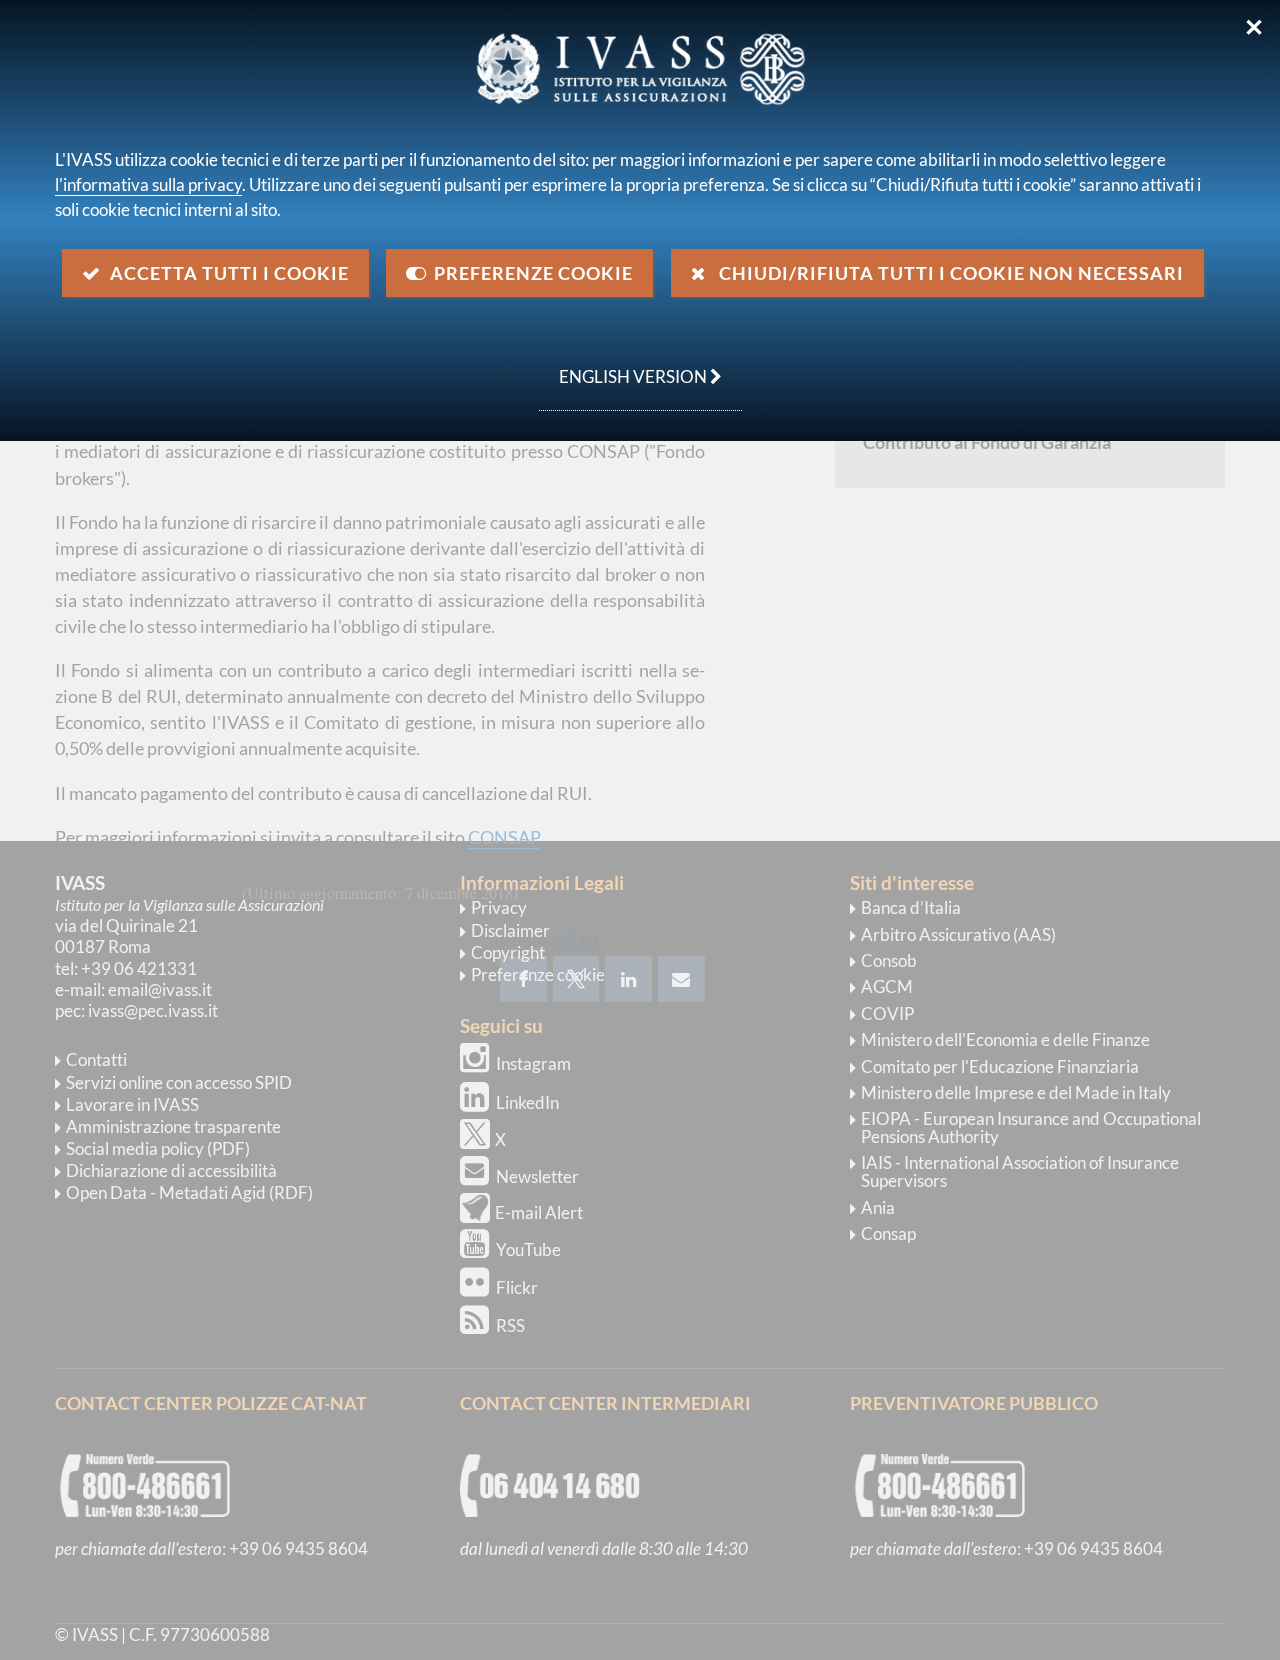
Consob (889, 960)
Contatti (96, 1059)
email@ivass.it (160, 989)
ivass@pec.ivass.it (153, 1010)
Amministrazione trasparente (173, 1126)
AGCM (887, 986)
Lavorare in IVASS (132, 1104)
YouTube (528, 1249)
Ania (878, 1207)
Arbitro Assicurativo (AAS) (958, 934)
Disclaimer (510, 930)
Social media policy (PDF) (158, 1148)
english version (624, 366)
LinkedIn (527, 1102)
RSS (510, 1325)
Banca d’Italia (911, 907)
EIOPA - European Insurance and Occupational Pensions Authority (1031, 1127)
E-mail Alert (539, 1212)
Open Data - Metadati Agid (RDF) (189, 1192)
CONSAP (503, 837)
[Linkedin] (628, 979)
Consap (888, 1233)
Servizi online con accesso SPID (179, 1082)
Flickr (517, 1287)
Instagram (533, 1063)
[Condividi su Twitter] (576, 979)
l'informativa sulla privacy (148, 184)
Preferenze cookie (538, 974)
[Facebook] (523, 979)
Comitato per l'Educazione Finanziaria (1000, 1066)
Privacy (499, 907)
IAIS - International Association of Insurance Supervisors (1020, 1171)
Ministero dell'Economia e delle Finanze (1005, 1039)
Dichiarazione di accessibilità (171, 1170)
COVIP (887, 1013)
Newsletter (537, 1176)
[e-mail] (681, 979)
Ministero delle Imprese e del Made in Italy (1016, 1092)
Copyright (508, 952)
